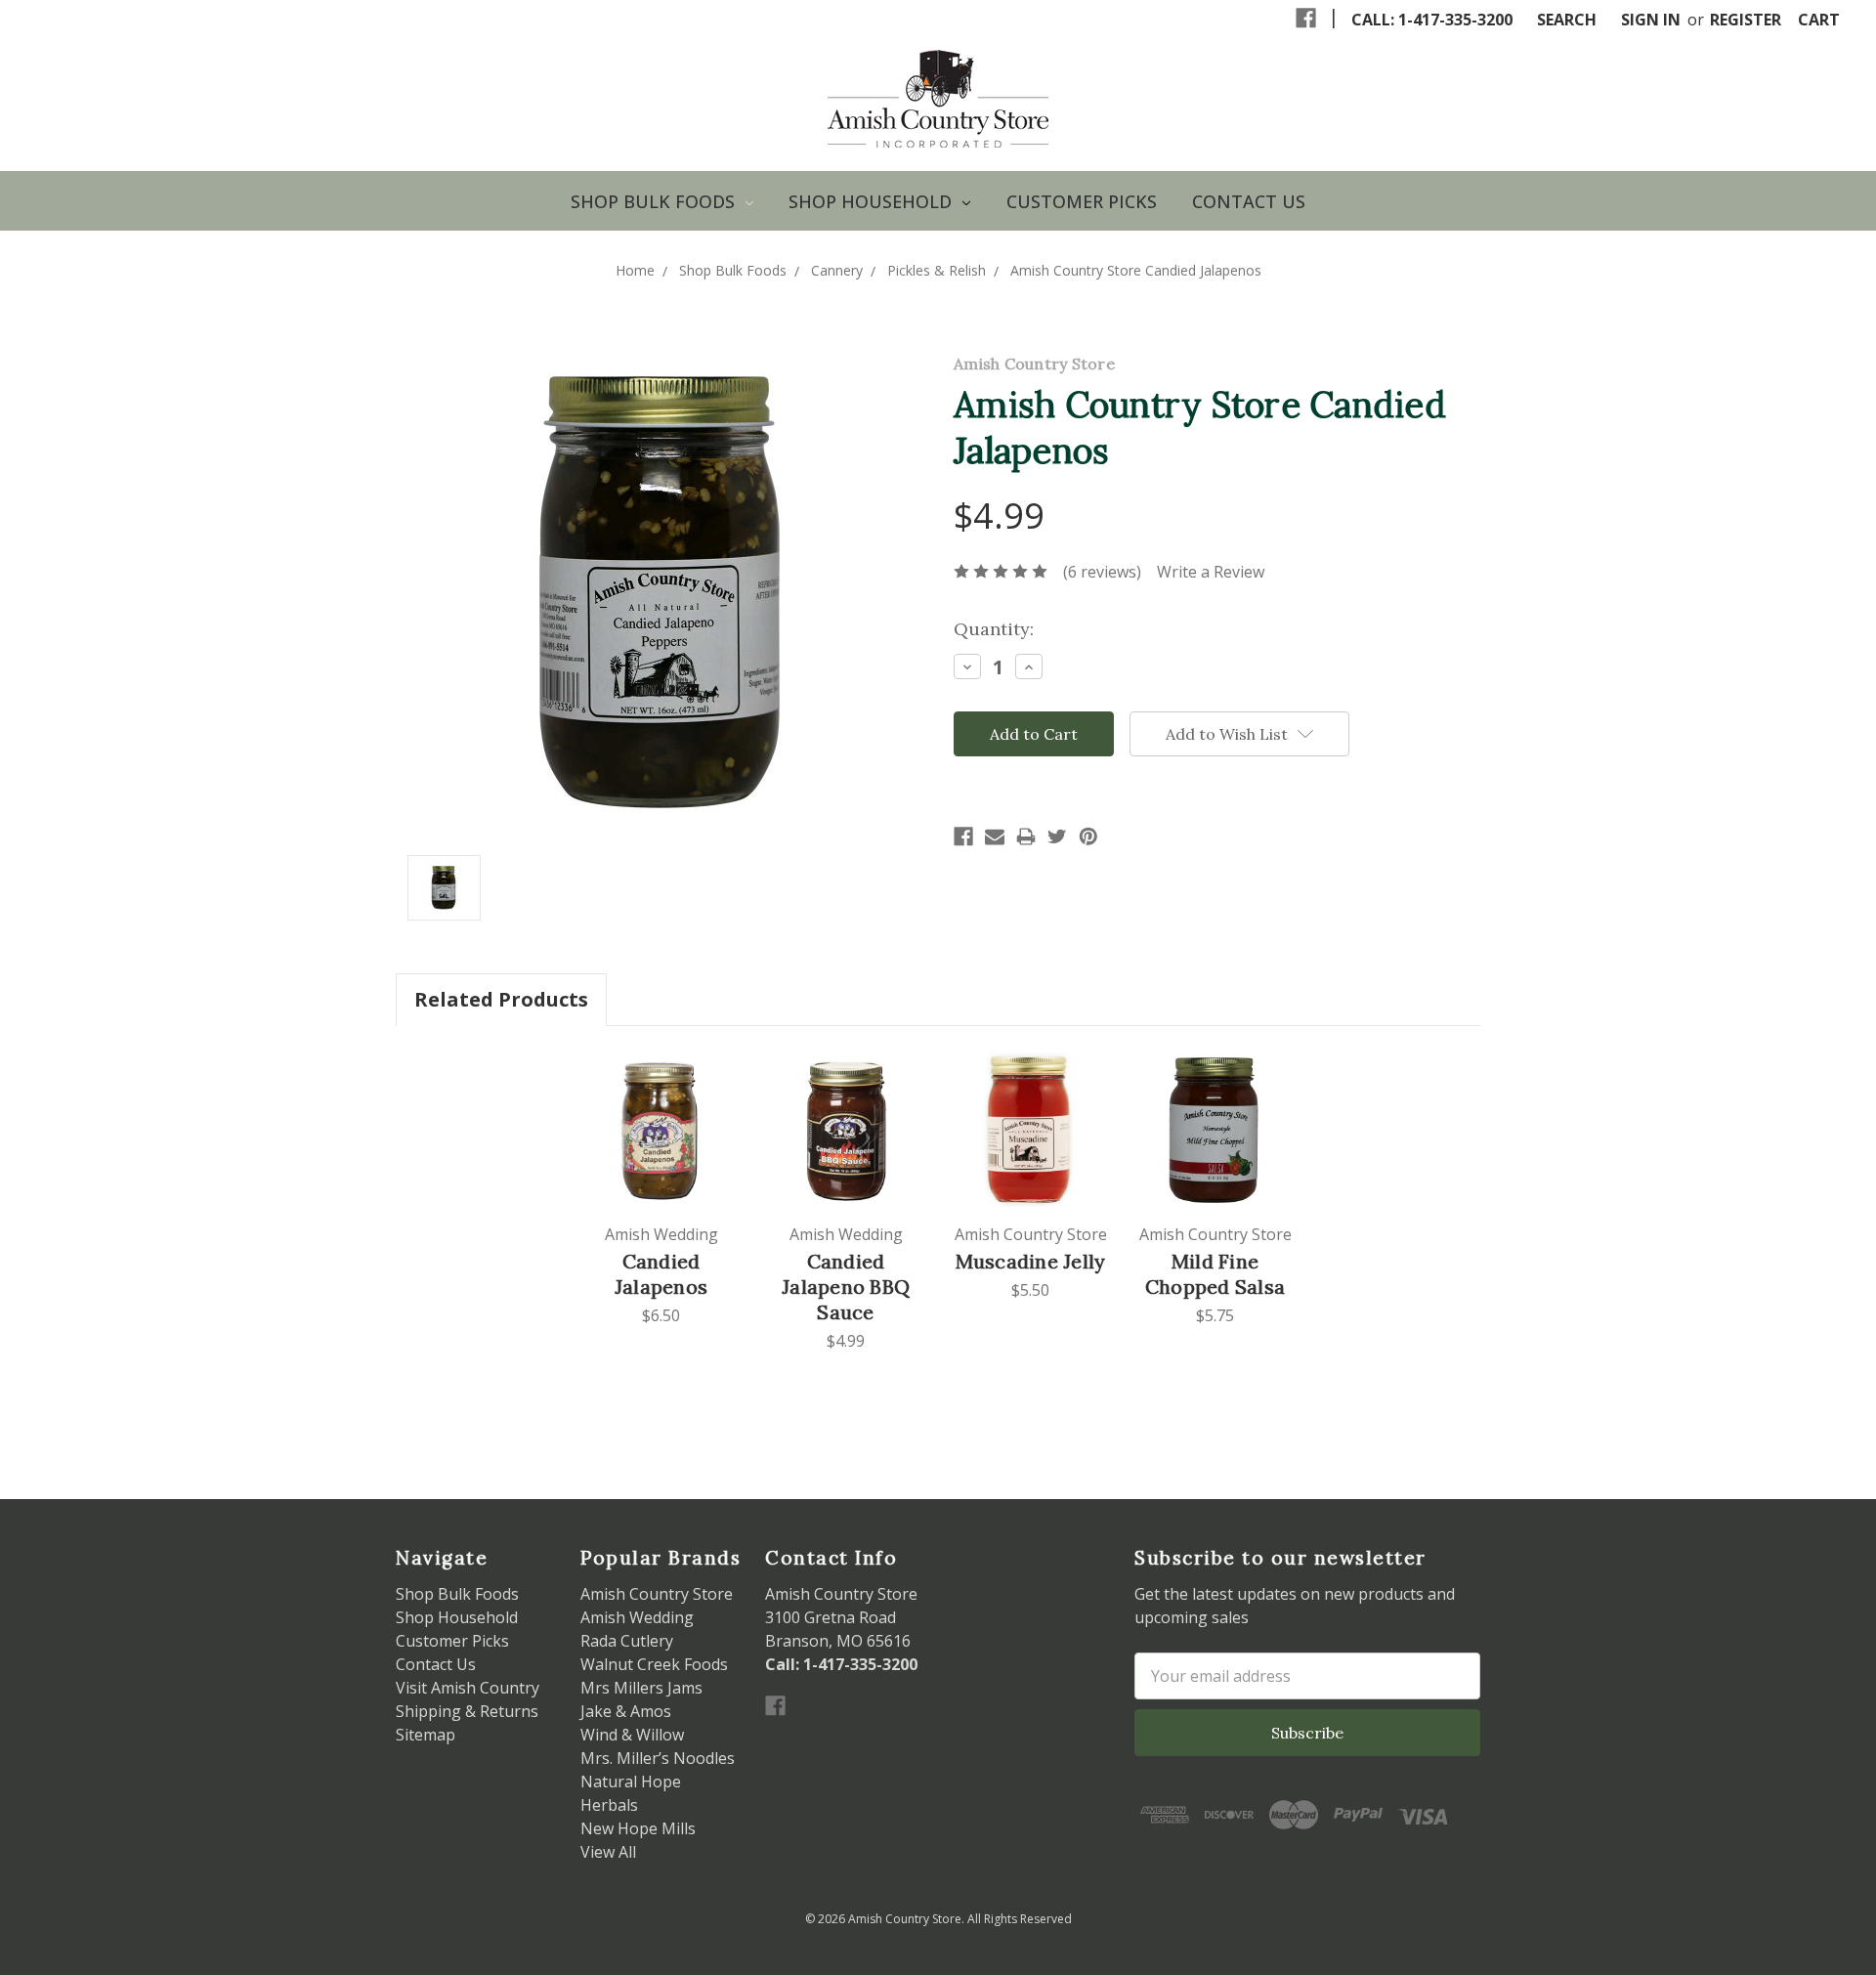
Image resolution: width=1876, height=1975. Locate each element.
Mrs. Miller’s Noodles (658, 1758)
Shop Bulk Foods (655, 201)
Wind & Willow (632, 1735)
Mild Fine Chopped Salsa (1215, 1274)
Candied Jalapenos (661, 1274)
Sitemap (426, 1735)
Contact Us (1249, 201)
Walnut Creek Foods (654, 1664)
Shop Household (873, 201)
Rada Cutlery (627, 1641)
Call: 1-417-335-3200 (1432, 20)
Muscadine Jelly (1031, 1261)
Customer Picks (1082, 201)
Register (1746, 20)
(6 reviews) (1102, 572)
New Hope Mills (638, 1828)
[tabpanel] (661, 1188)
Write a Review (1211, 572)
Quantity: (994, 629)
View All (608, 1852)
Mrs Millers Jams (641, 1688)
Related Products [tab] (501, 999)
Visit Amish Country (468, 1688)
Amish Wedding (637, 1617)
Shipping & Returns (467, 1711)
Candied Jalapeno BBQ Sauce (846, 1287)
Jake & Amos (626, 1711)
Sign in (1651, 20)
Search (1567, 20)
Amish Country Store (657, 1594)
